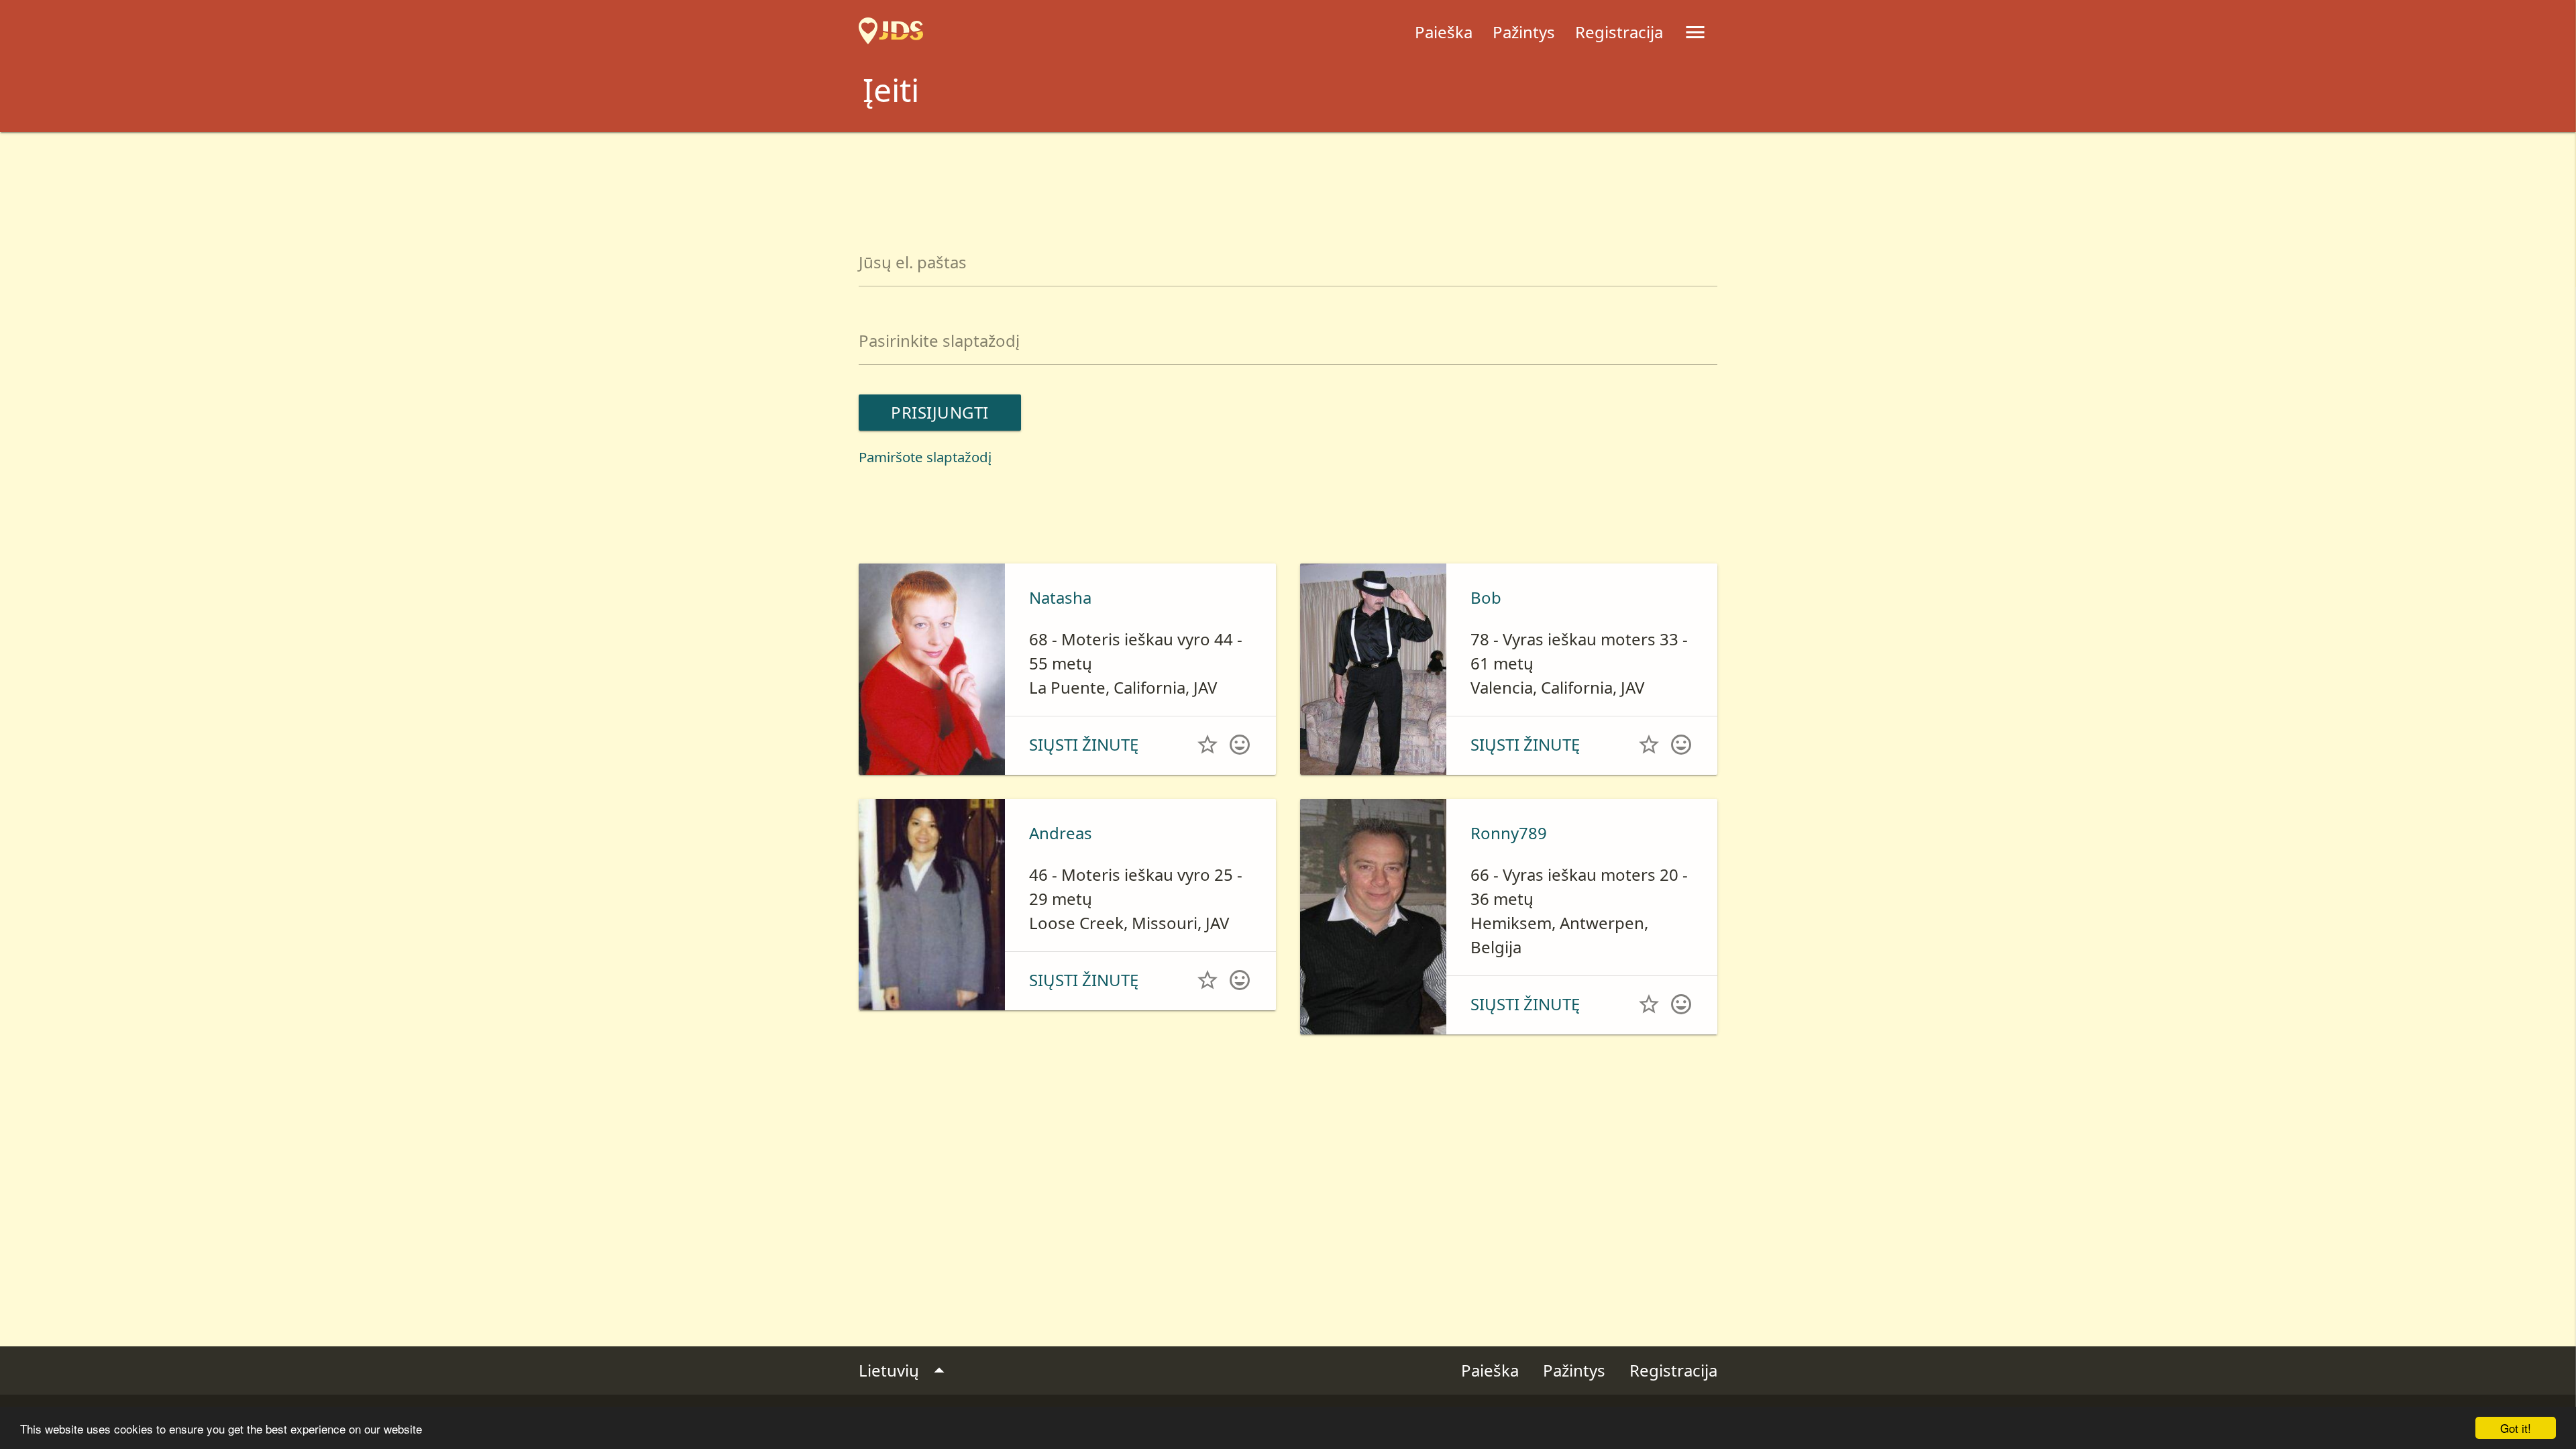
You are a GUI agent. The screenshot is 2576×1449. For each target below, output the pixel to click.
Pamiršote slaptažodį (925, 457)
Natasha (1060, 597)
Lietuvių (905, 1371)
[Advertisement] (1288, 169)
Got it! (2516, 1428)
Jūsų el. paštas (913, 262)
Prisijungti (940, 412)
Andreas (1061, 833)
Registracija (1619, 32)
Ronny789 (1509, 833)
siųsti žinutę (1084, 744)
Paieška (1444, 32)
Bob (1486, 597)
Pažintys (1524, 32)
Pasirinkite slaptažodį (939, 340)
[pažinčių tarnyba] (891, 32)
